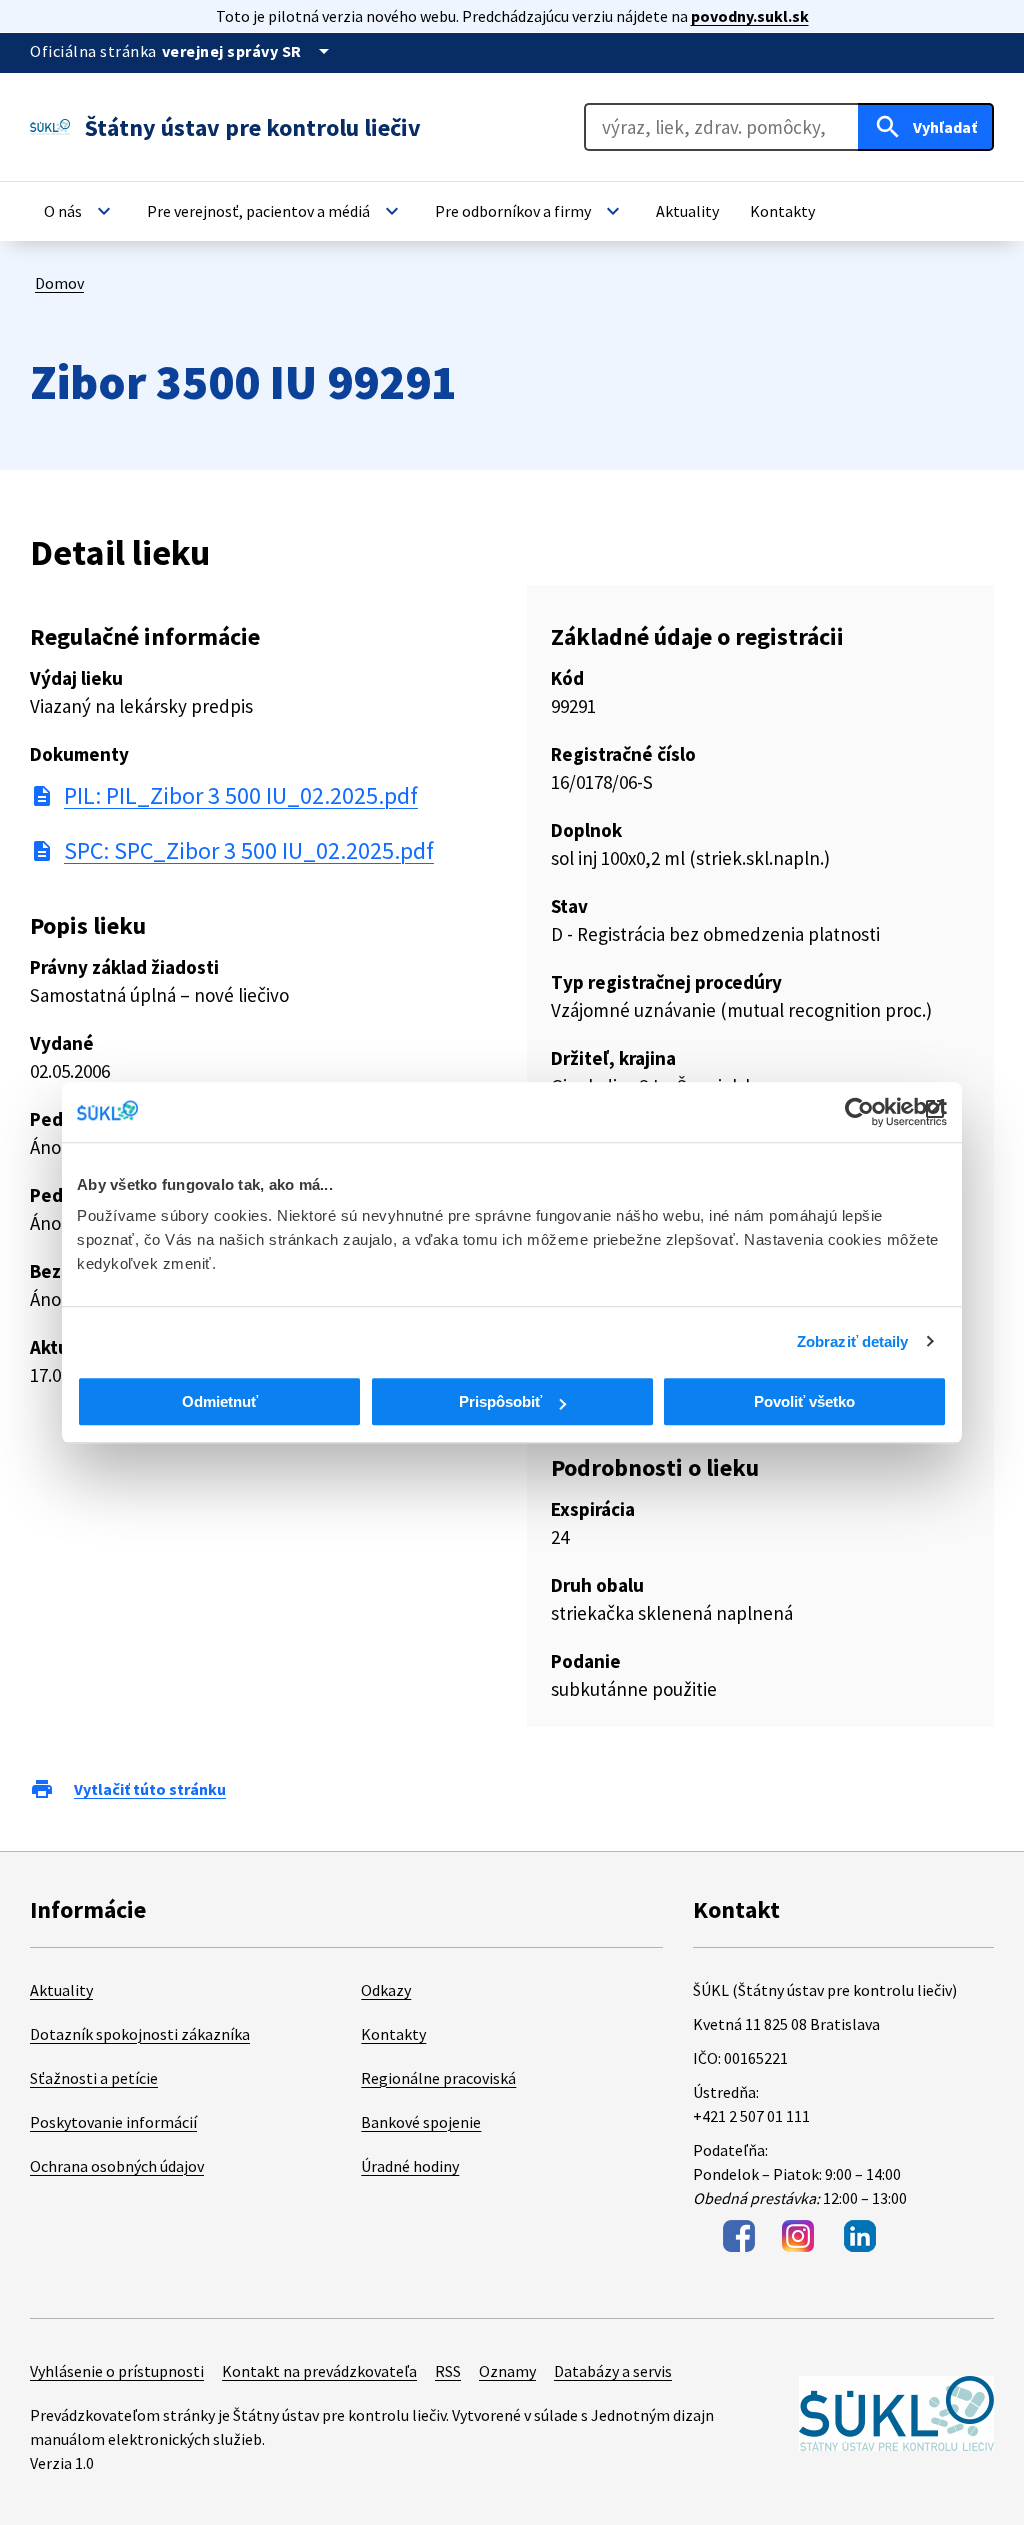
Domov (59, 283)
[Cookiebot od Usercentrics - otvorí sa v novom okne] (859, 1112)
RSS (448, 2371)
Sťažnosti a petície (94, 2078)
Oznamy (507, 2371)
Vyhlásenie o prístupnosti (117, 2371)
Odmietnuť (220, 1401)
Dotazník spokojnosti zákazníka (140, 2034)
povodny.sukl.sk (750, 16)
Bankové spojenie (421, 2122)
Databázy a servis (613, 2371)
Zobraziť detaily (853, 1341)
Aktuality (61, 1990)
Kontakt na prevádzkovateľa (319, 2371)
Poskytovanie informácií (113, 2122)
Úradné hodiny (410, 2166)
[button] (80, 211)
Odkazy (386, 1990)
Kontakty (393, 2034)
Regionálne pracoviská (438, 2078)
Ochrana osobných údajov (117, 2166)
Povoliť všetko (804, 1401)
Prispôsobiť (500, 1401)
